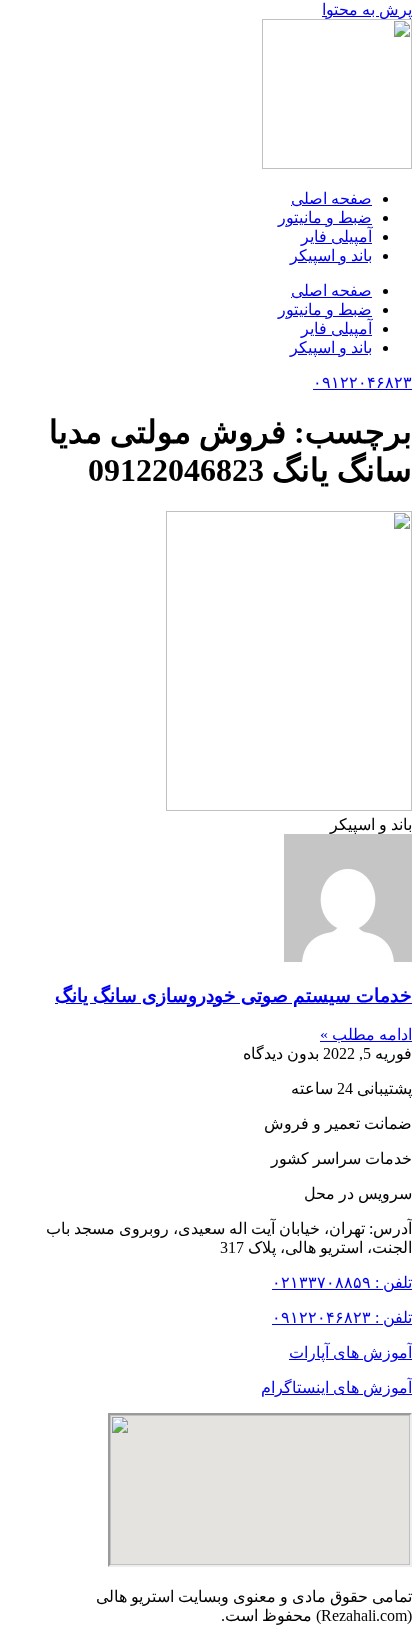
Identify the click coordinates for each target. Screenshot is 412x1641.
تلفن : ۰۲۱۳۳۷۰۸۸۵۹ (342, 1282)
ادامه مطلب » (366, 1034)
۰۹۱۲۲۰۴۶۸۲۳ (362, 382)
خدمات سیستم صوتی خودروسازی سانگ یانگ (233, 995)
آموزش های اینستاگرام (336, 1387)
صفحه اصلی (331, 198)
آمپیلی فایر (336, 236)
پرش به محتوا (367, 9)
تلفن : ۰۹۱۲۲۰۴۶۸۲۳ (342, 1317)
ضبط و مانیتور (325, 217)
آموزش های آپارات (350, 1352)
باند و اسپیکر (331, 255)
